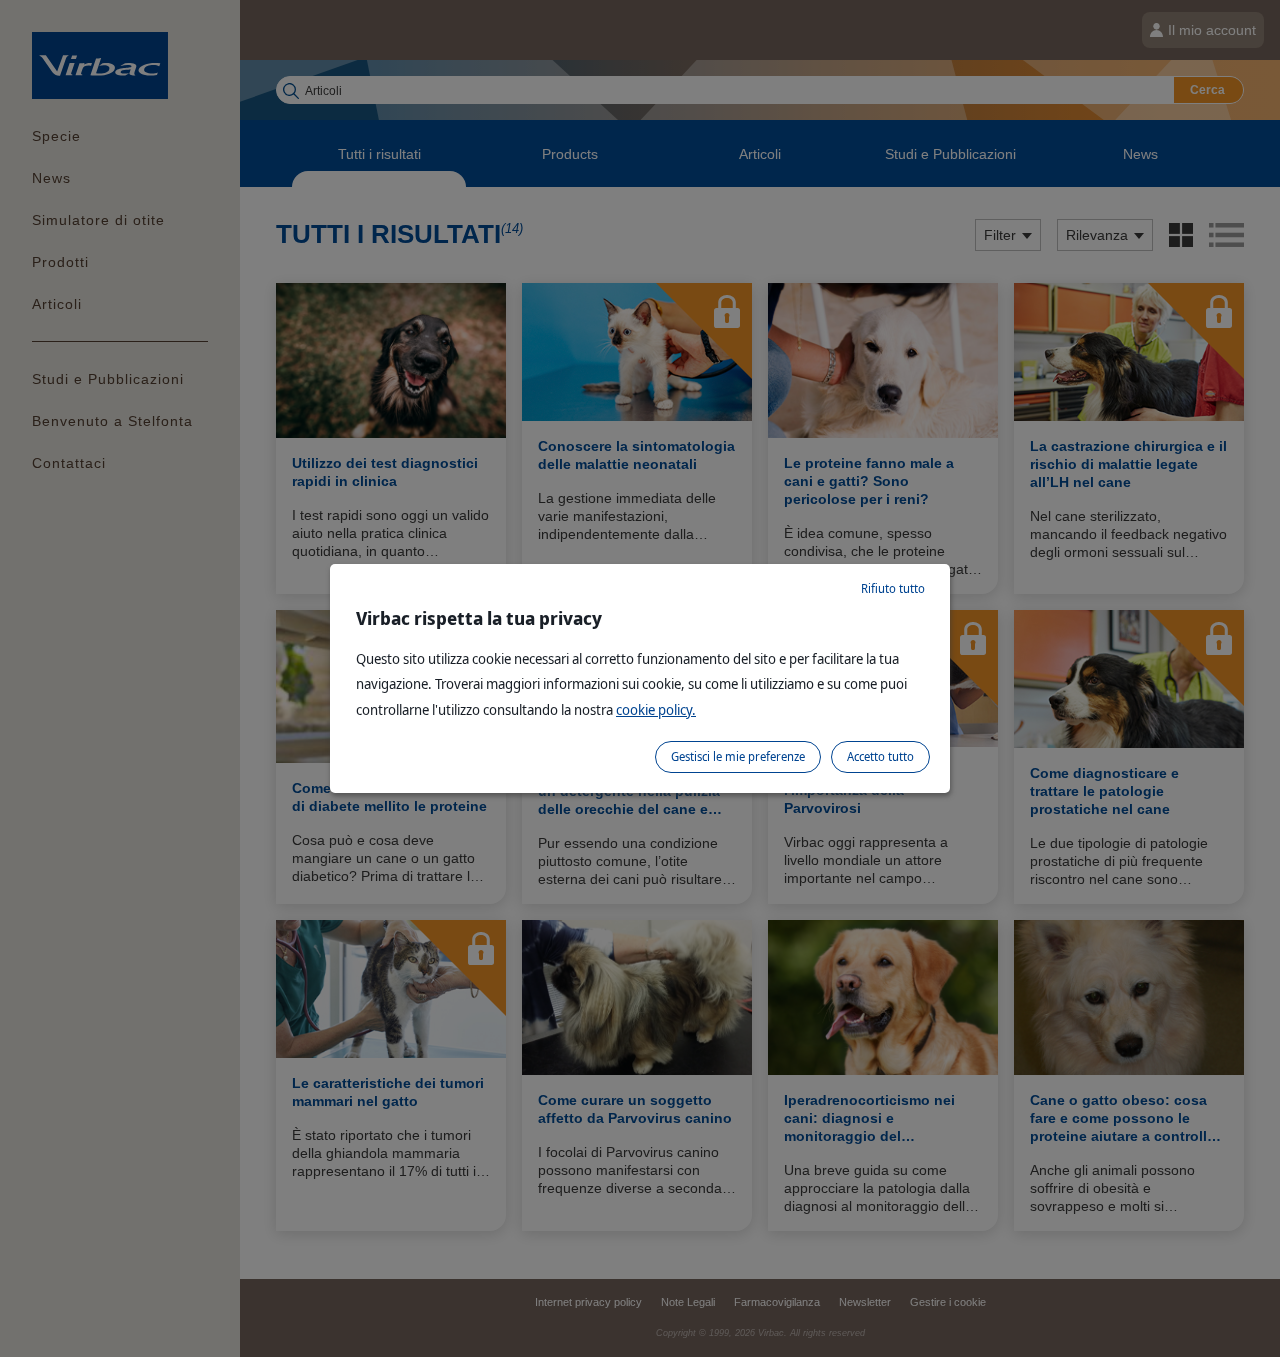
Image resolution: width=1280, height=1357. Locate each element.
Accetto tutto (880, 756)
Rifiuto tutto (893, 588)
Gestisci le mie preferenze (738, 756)
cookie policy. (656, 709)
